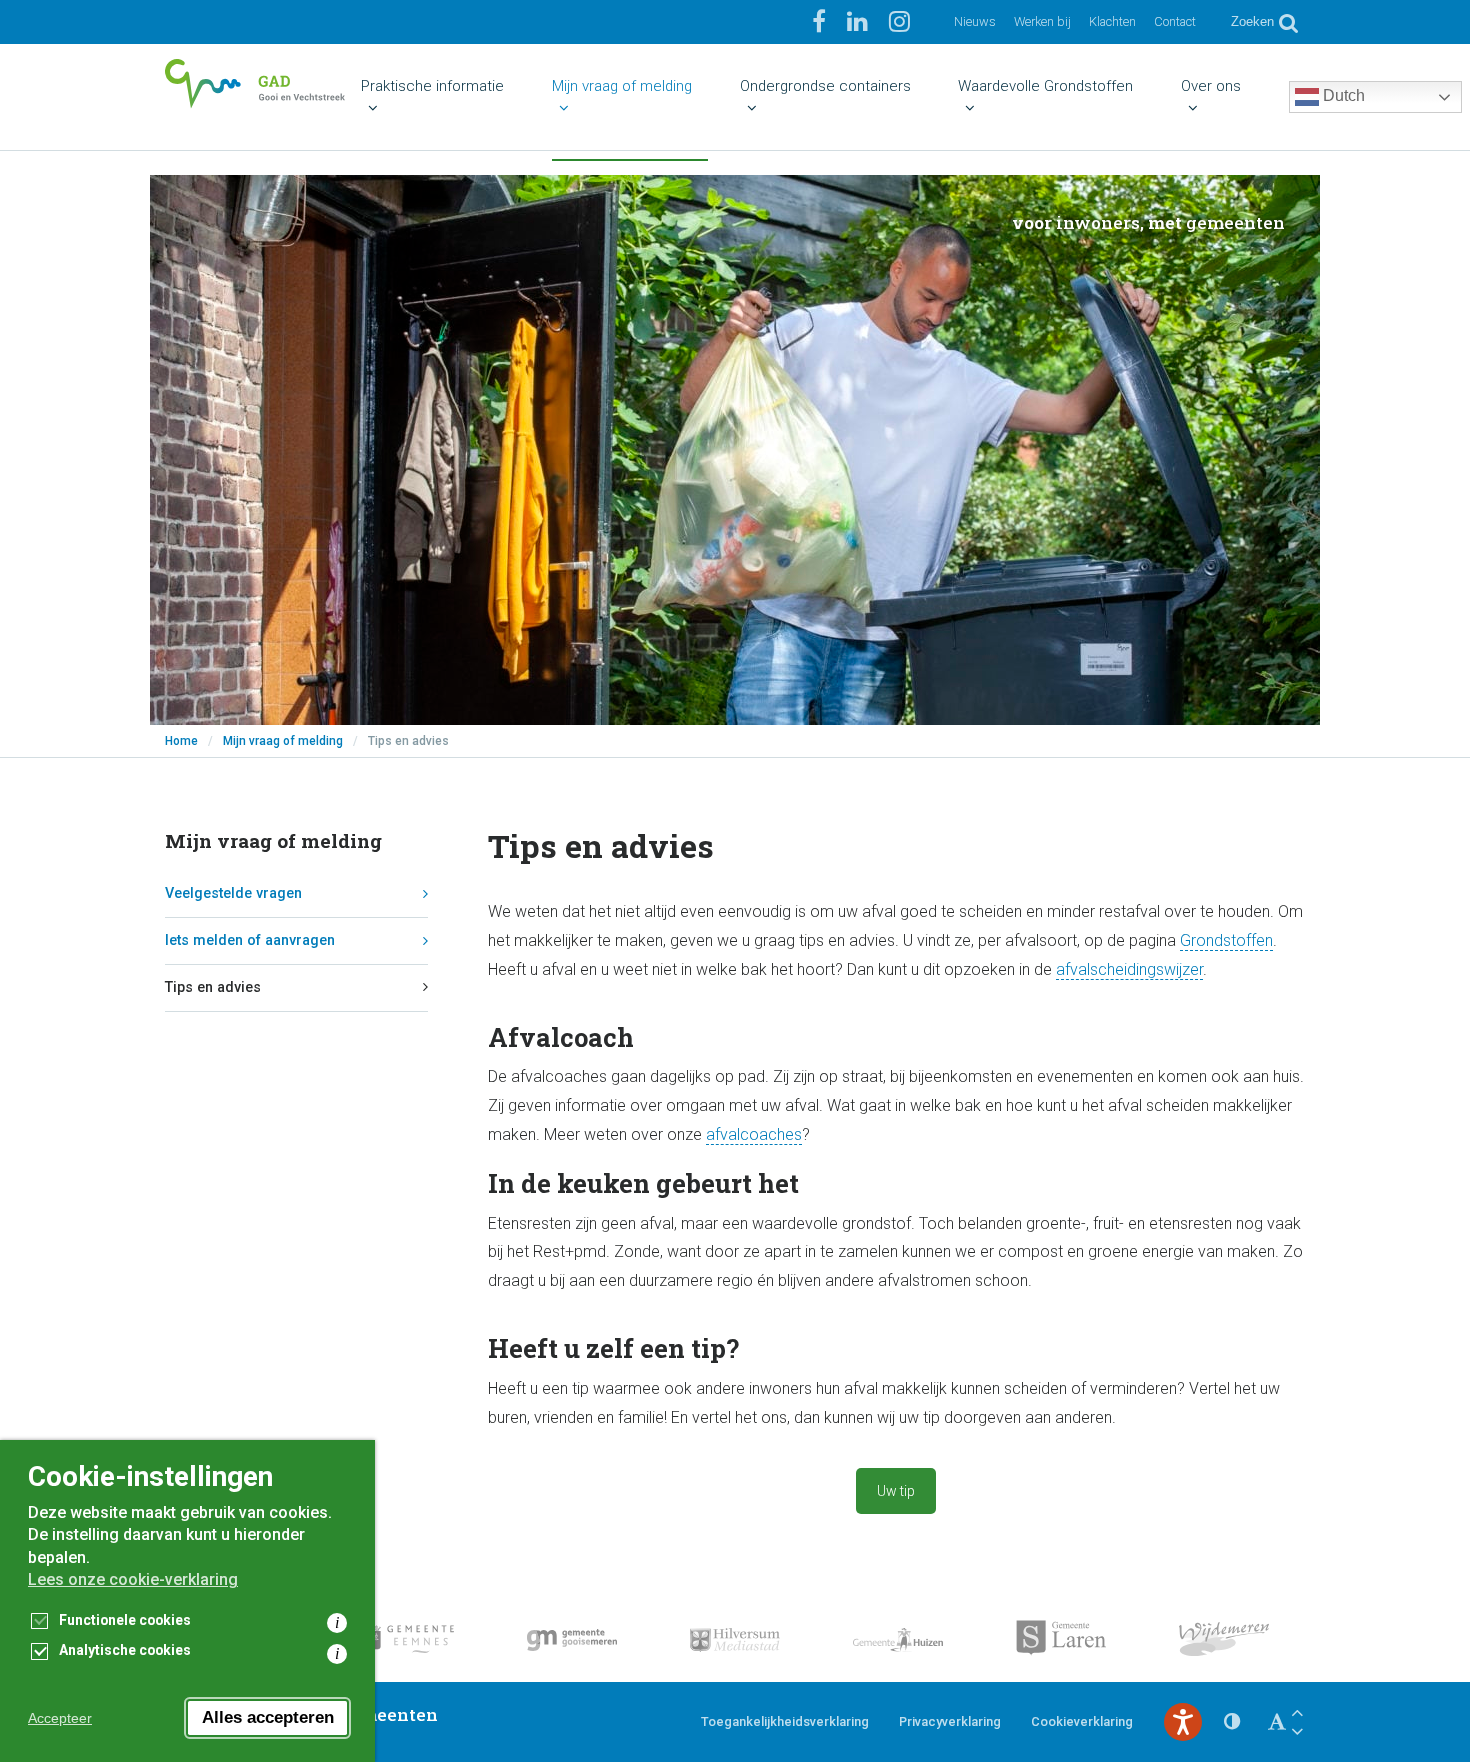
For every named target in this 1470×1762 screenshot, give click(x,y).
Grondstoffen (1226, 940)
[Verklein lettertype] (1297, 1731)
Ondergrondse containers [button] (825, 86)
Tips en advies (213, 987)
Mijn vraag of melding (283, 741)
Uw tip (896, 1491)
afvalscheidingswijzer (1129, 969)
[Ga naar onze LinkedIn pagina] (860, 22)
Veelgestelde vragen (233, 893)
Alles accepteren (268, 1717)
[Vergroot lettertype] (1297, 1712)
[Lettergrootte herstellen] (1277, 1722)
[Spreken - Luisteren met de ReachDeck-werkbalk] (1183, 1722)
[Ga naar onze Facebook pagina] (822, 22)
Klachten (1112, 21)
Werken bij (1042, 21)
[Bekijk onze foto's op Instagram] (899, 22)
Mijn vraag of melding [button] (622, 86)
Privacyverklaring (950, 1721)
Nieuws (975, 21)
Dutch (1342, 95)
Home (181, 741)
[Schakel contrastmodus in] (1232, 1722)
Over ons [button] (1211, 86)
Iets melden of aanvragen (250, 940)
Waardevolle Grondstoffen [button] (1045, 86)
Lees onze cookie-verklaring (133, 1579)
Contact (1175, 21)
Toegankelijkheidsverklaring (785, 1721)
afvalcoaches (754, 1134)
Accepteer (60, 1718)
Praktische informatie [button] (432, 86)
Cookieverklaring (1082, 1721)
